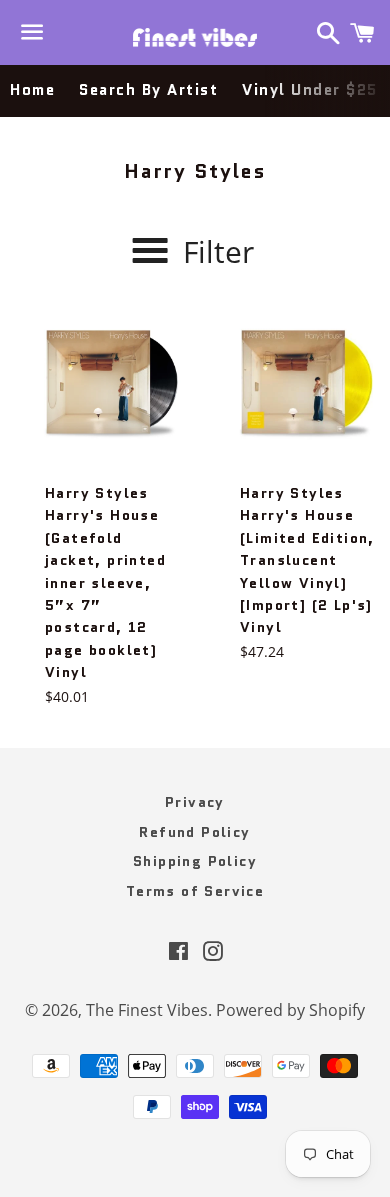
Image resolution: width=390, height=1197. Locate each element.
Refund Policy (194, 832)
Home (32, 90)
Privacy (195, 802)
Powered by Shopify (290, 1010)
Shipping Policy (195, 861)
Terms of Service (195, 891)
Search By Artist (148, 90)
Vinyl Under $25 (310, 90)
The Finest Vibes (147, 1010)
